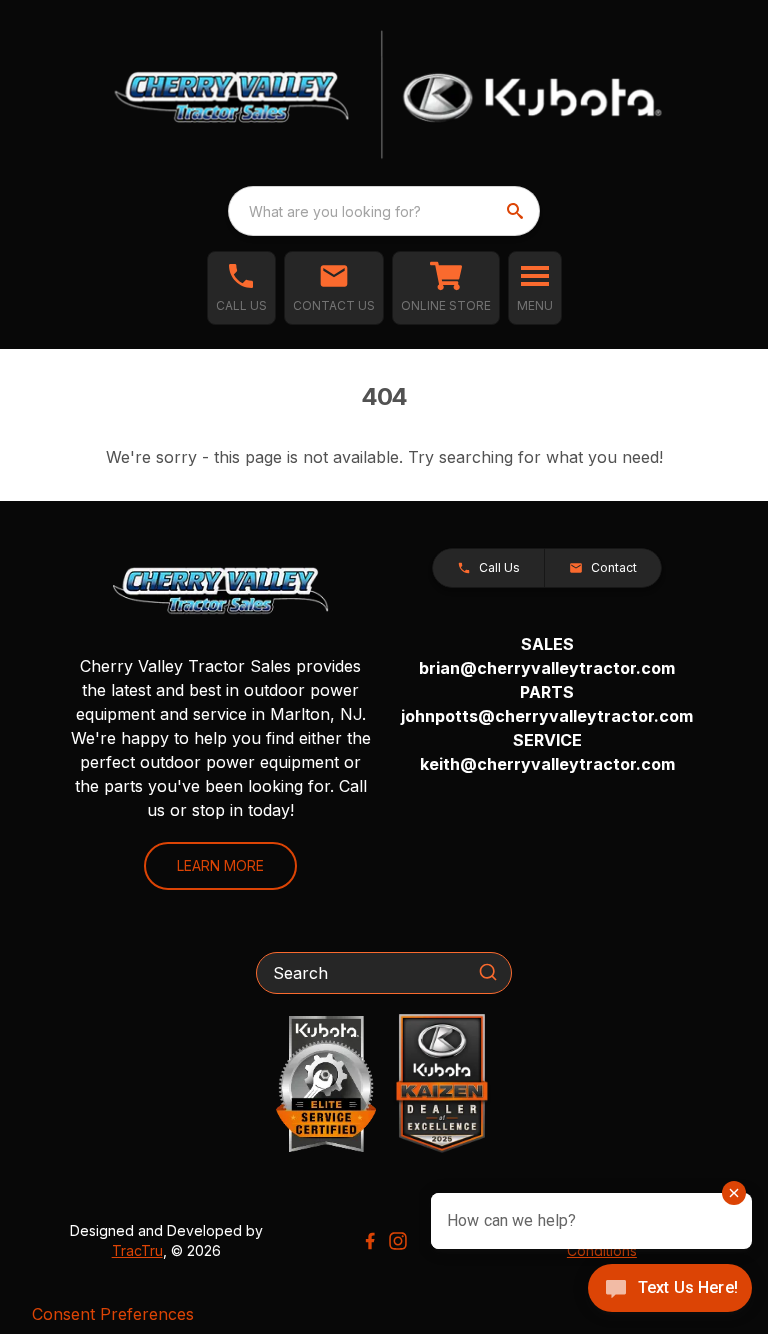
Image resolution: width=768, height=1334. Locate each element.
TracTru (137, 1250)
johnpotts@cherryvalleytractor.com (547, 716)
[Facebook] (370, 1241)
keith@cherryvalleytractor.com (547, 764)
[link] (446, 288)
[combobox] (384, 211)
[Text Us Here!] (670, 1290)
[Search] (488, 972)
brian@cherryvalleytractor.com (547, 668)
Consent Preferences (113, 1314)
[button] (241, 288)
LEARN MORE (220, 865)
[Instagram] (398, 1241)
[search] (517, 211)
